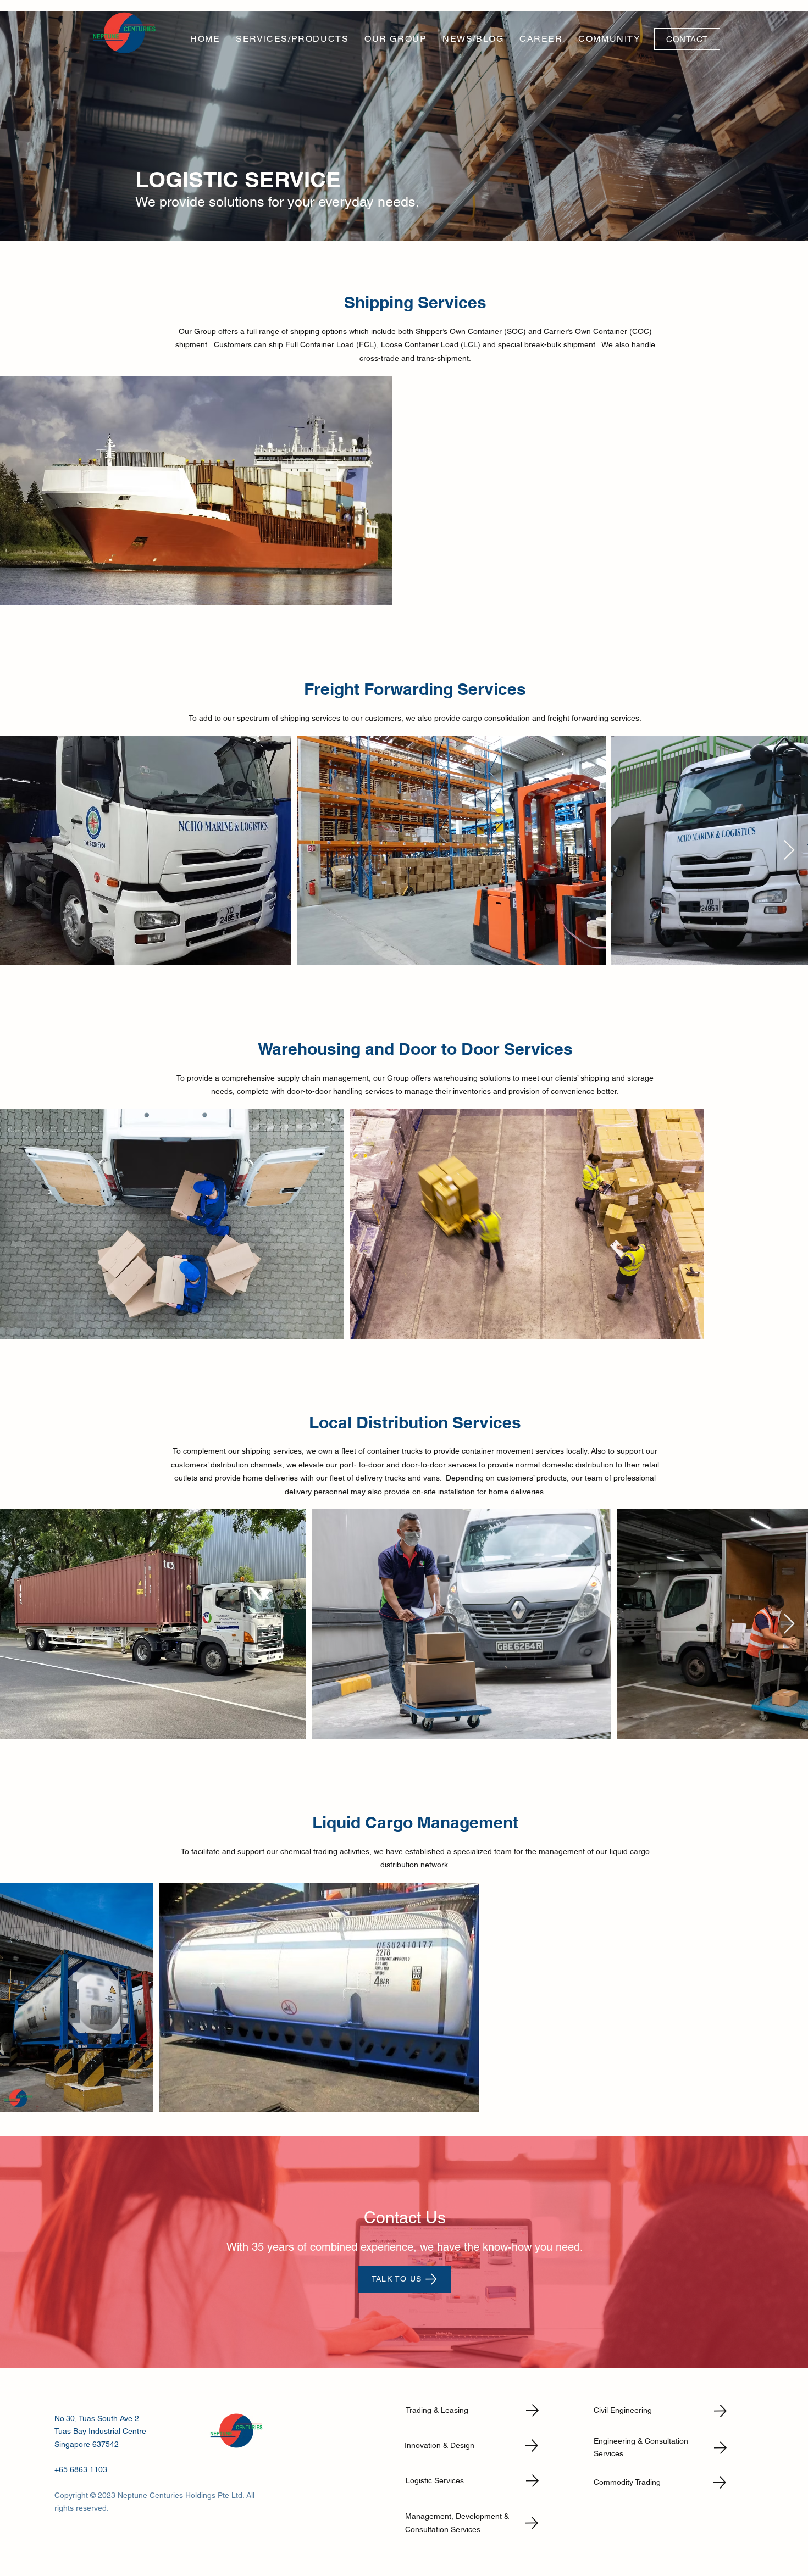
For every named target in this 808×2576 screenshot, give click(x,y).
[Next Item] (789, 851)
